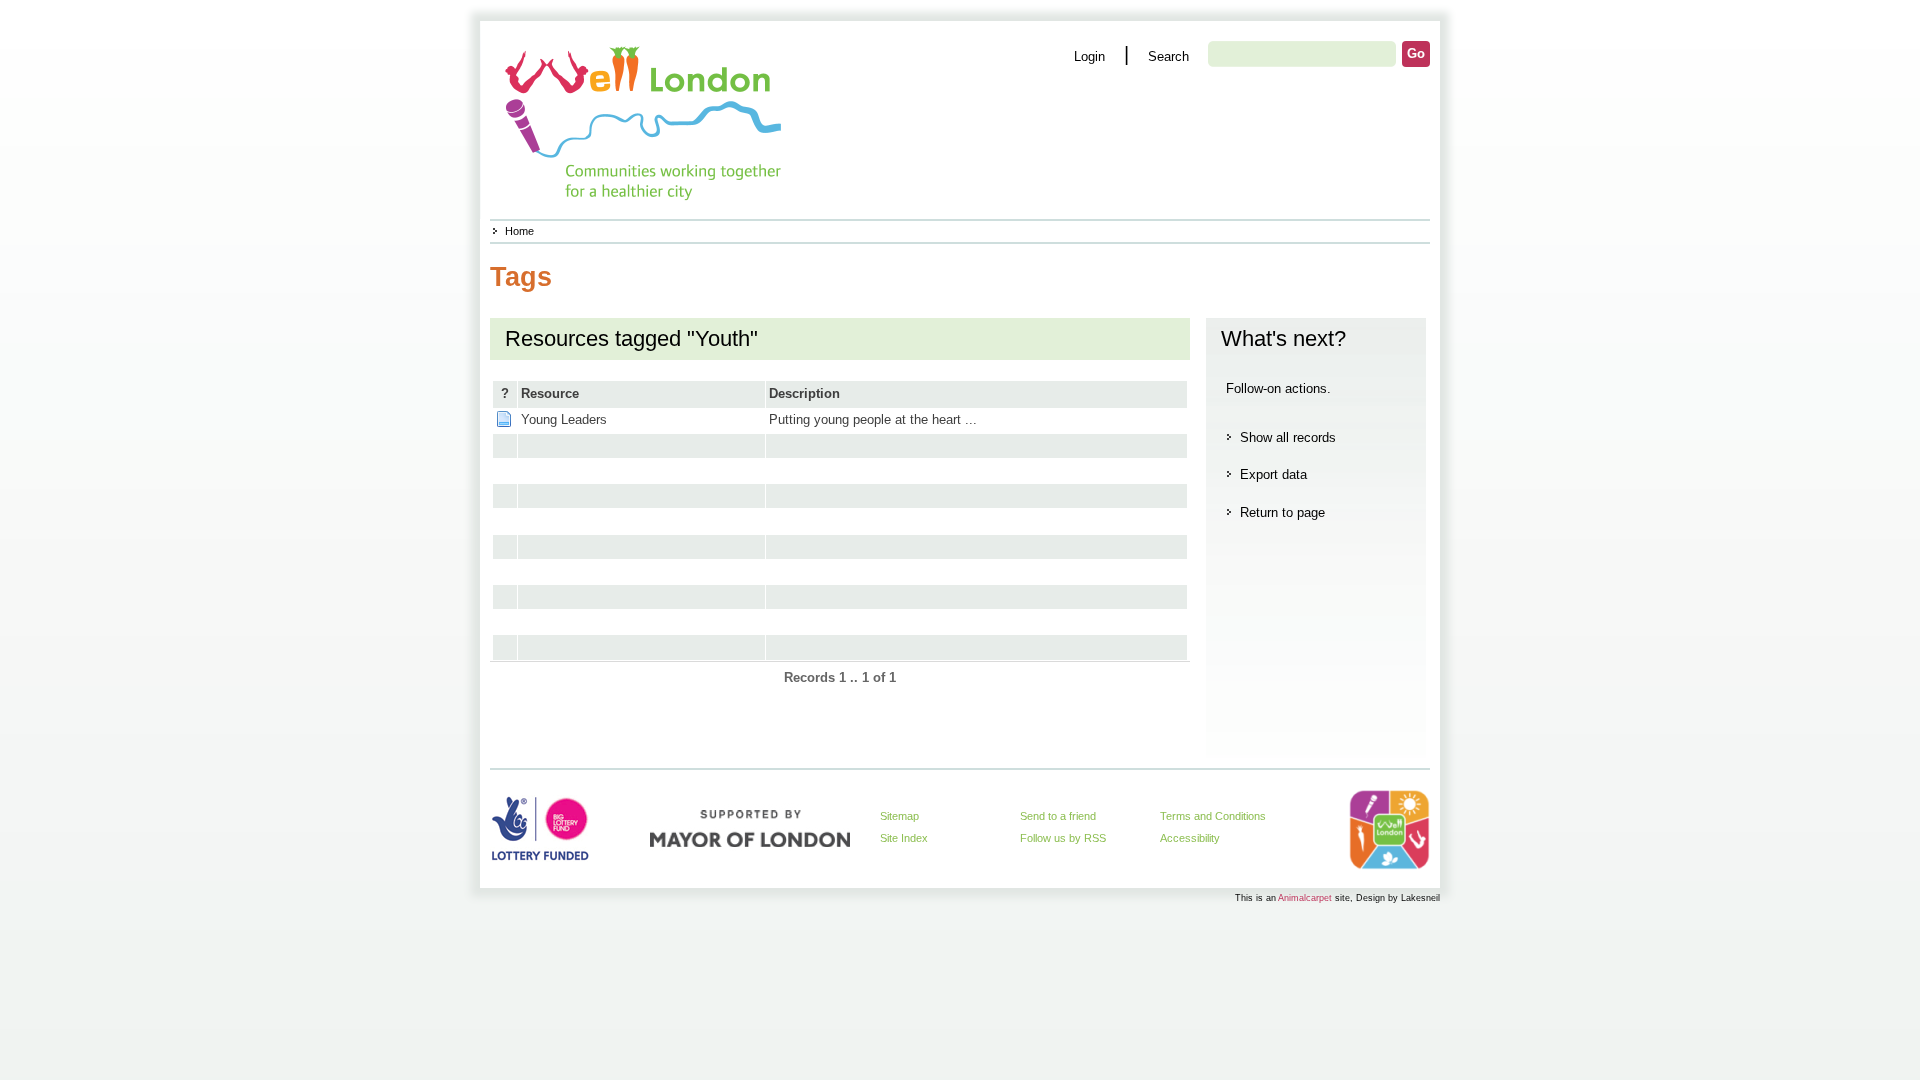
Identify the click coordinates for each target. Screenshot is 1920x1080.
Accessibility (1190, 838)
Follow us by (1063, 838)
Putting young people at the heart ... (873, 419)
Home (519, 231)
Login (1089, 56)
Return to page (1282, 512)
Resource (550, 393)
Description (804, 393)
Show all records (1288, 437)
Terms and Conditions (1213, 816)
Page (504, 419)
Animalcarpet (1305, 897)
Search (1168, 56)
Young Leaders (564, 419)
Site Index (904, 838)
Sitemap (899, 816)
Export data (1273, 474)
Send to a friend (1058, 816)
